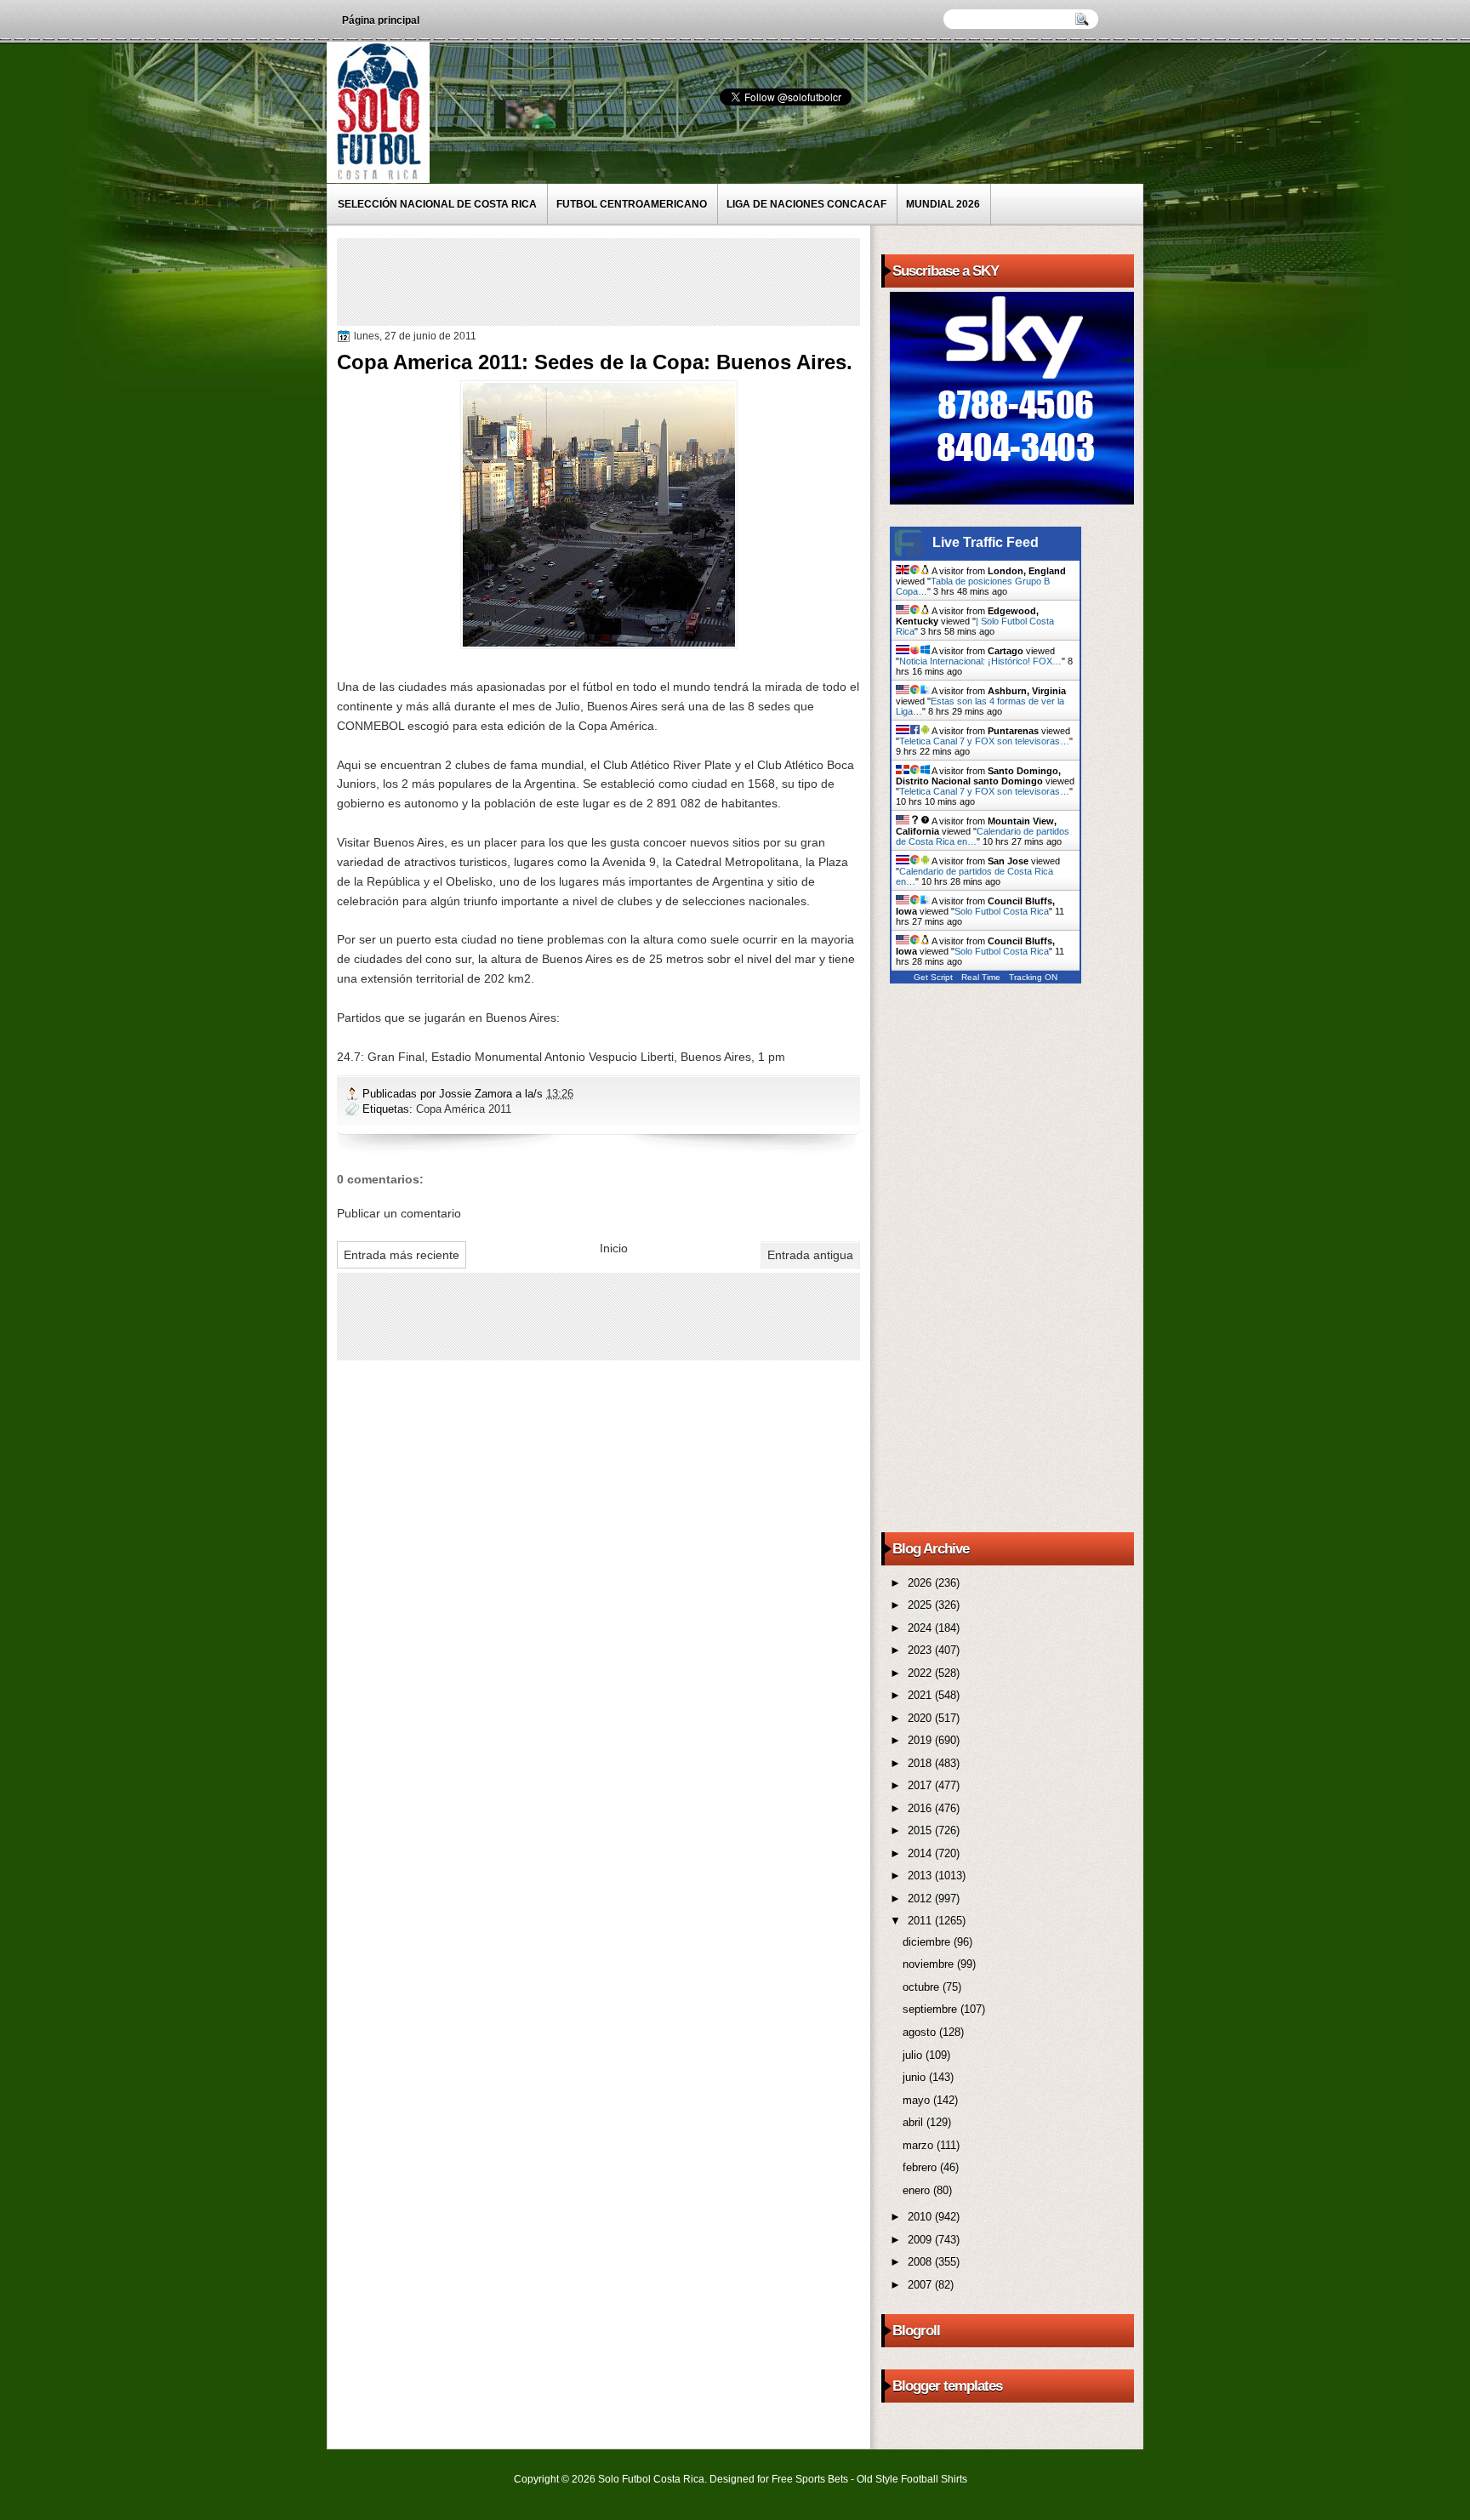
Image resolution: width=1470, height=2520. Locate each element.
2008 (921, 2262)
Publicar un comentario (399, 1213)
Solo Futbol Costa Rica (1002, 911)
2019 (921, 1740)
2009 (921, 2240)
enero (918, 2190)
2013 (921, 1876)
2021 (921, 1695)
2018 (921, 1763)
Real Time (981, 977)
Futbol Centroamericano (632, 204)
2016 (921, 1808)
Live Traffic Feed (986, 542)
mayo (918, 2100)
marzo (920, 2145)
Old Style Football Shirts (912, 2479)
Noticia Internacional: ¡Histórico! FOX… (980, 661)
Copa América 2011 (464, 1109)
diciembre (928, 1942)
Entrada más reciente (402, 1255)
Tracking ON (1033, 977)
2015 (921, 1830)
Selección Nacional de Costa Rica (437, 204)
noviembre (930, 1964)
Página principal (381, 20)
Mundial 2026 (943, 204)
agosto (921, 2032)
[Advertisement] (651, 281)
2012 (921, 1899)
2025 (921, 1605)
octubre (923, 1987)
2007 (921, 2285)
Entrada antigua (810, 1255)
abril (914, 2122)
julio (914, 2055)
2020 (921, 1718)
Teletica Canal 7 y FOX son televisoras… (984, 741)
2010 (921, 2217)
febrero (921, 2167)
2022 (921, 1673)
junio (916, 2077)
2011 (921, 1921)
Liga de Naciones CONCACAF (806, 204)
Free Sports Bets (810, 2479)
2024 (921, 1628)
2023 (921, 1650)
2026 (921, 1583)
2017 (921, 1785)
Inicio (614, 1248)
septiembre (932, 2009)
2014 (921, 1853)
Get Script (933, 977)
